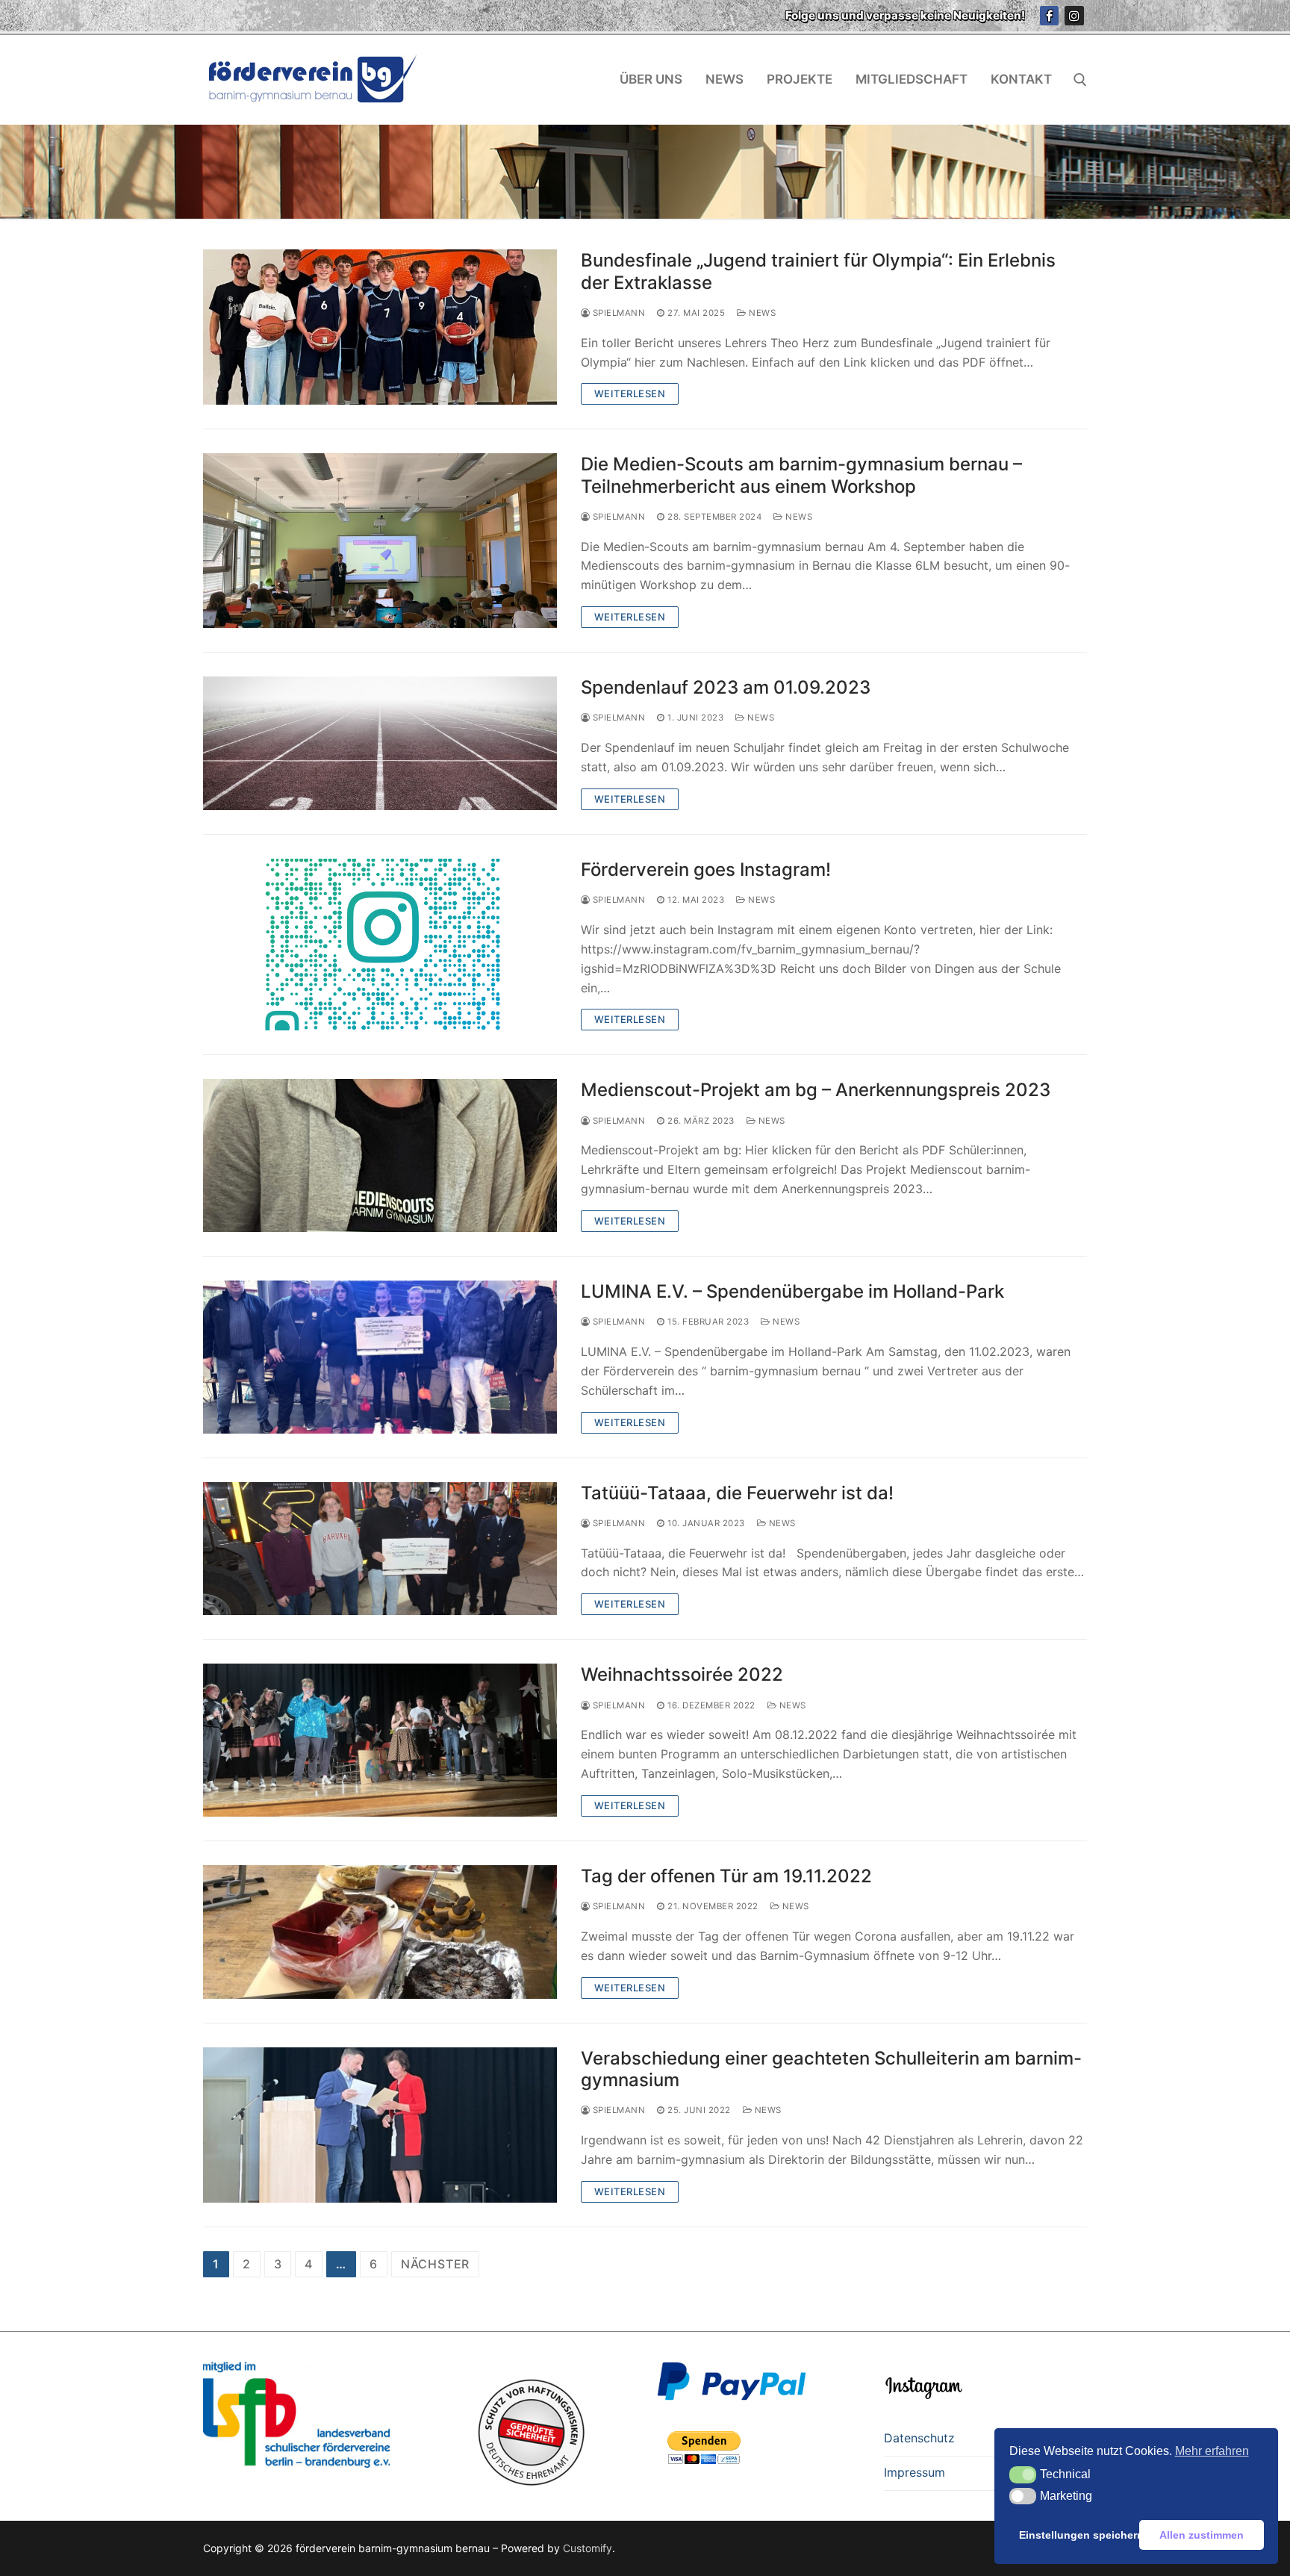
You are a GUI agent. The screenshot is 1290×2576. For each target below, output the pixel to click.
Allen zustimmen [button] (1202, 2535)
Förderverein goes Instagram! (706, 869)
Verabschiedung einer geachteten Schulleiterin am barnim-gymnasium (831, 2069)
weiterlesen (630, 393)
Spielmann (617, 313)
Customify (588, 2548)
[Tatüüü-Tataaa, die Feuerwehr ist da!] (380, 1549)
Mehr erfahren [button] (1212, 2451)
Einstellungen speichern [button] (1076, 2535)
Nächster (435, 2264)
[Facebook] (1050, 16)
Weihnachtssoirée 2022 (682, 1674)
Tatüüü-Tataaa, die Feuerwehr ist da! (737, 1493)
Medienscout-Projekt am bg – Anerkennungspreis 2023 (816, 1090)
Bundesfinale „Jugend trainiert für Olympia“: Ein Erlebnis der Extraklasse (818, 271)
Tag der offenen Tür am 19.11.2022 (726, 1876)
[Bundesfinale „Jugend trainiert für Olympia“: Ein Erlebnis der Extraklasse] (380, 327)
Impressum (914, 2472)
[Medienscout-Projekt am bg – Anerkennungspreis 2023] (380, 1155)
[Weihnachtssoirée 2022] (380, 1740)
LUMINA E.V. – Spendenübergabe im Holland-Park (792, 1291)
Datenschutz (919, 2438)
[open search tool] (1080, 80)
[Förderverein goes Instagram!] (380, 945)
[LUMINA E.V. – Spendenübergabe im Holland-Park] (380, 1357)
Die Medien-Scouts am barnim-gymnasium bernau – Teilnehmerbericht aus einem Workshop (801, 475)
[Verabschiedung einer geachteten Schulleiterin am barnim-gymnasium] (380, 2125)
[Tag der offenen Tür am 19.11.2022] (380, 1932)
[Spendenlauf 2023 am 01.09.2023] (380, 743)
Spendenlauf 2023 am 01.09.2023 (726, 687)
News (761, 313)
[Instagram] (1074, 16)
